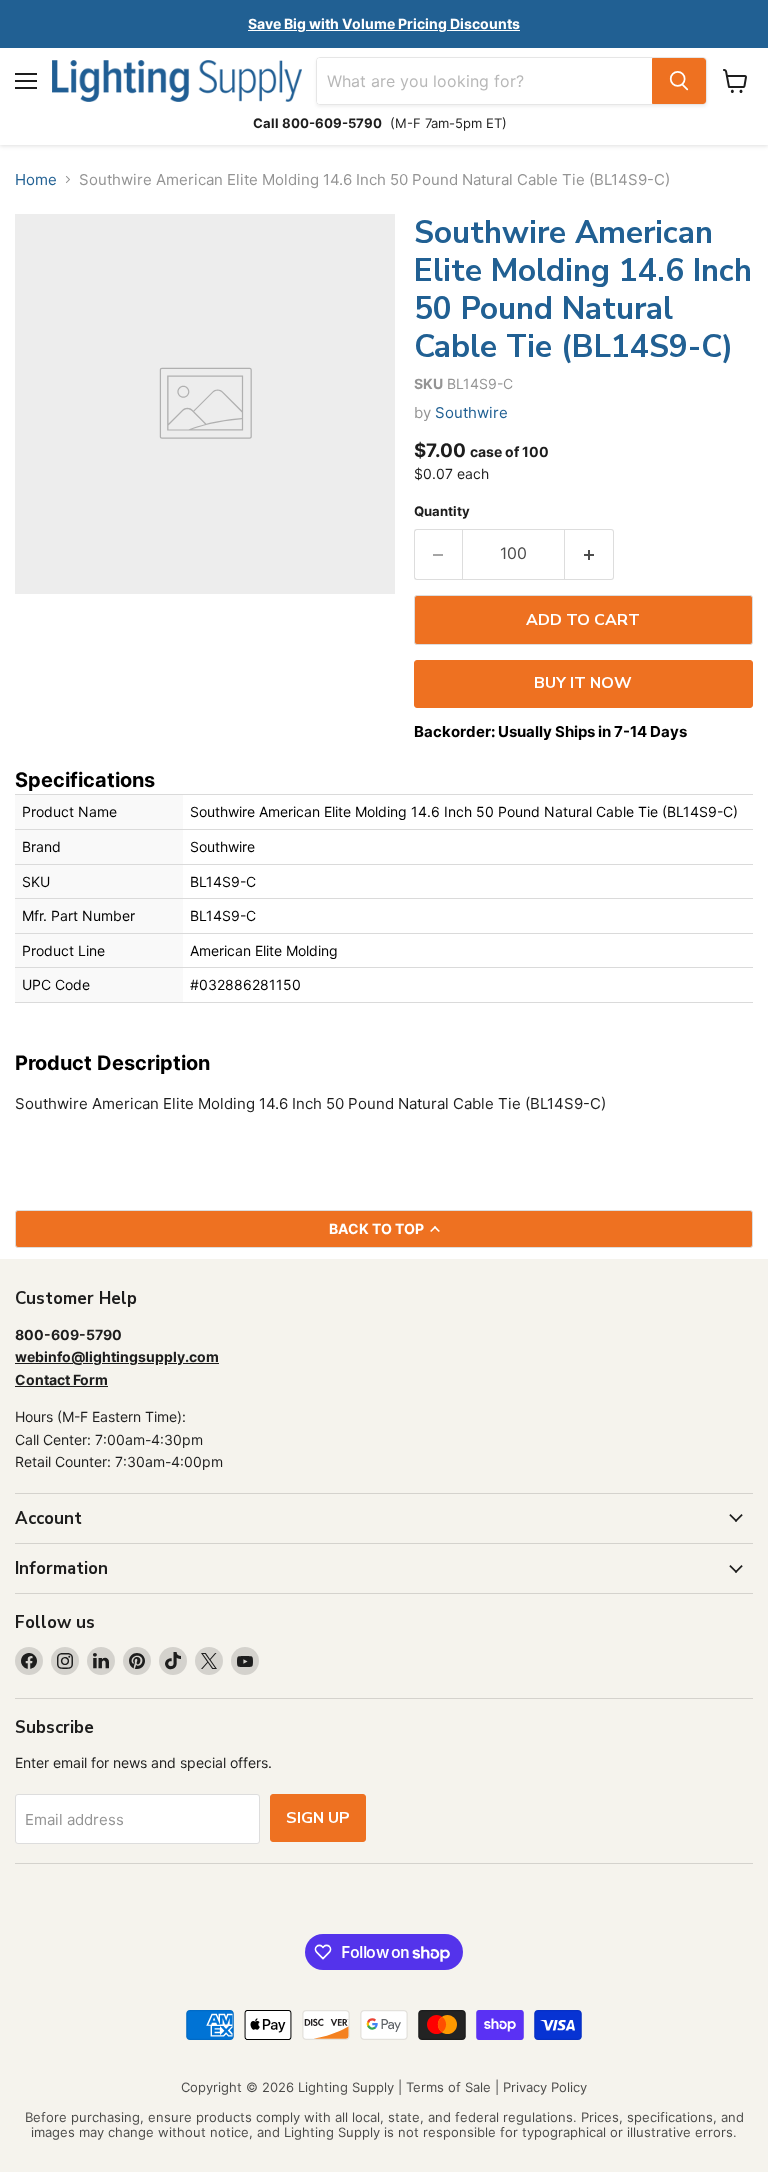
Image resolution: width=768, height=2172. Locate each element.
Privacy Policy (545, 2087)
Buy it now (583, 683)
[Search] (679, 81)
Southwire (471, 412)
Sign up (318, 1818)
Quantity (442, 511)
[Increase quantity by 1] (589, 554)
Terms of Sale (448, 2087)
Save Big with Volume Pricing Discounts (384, 23)
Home (36, 179)
